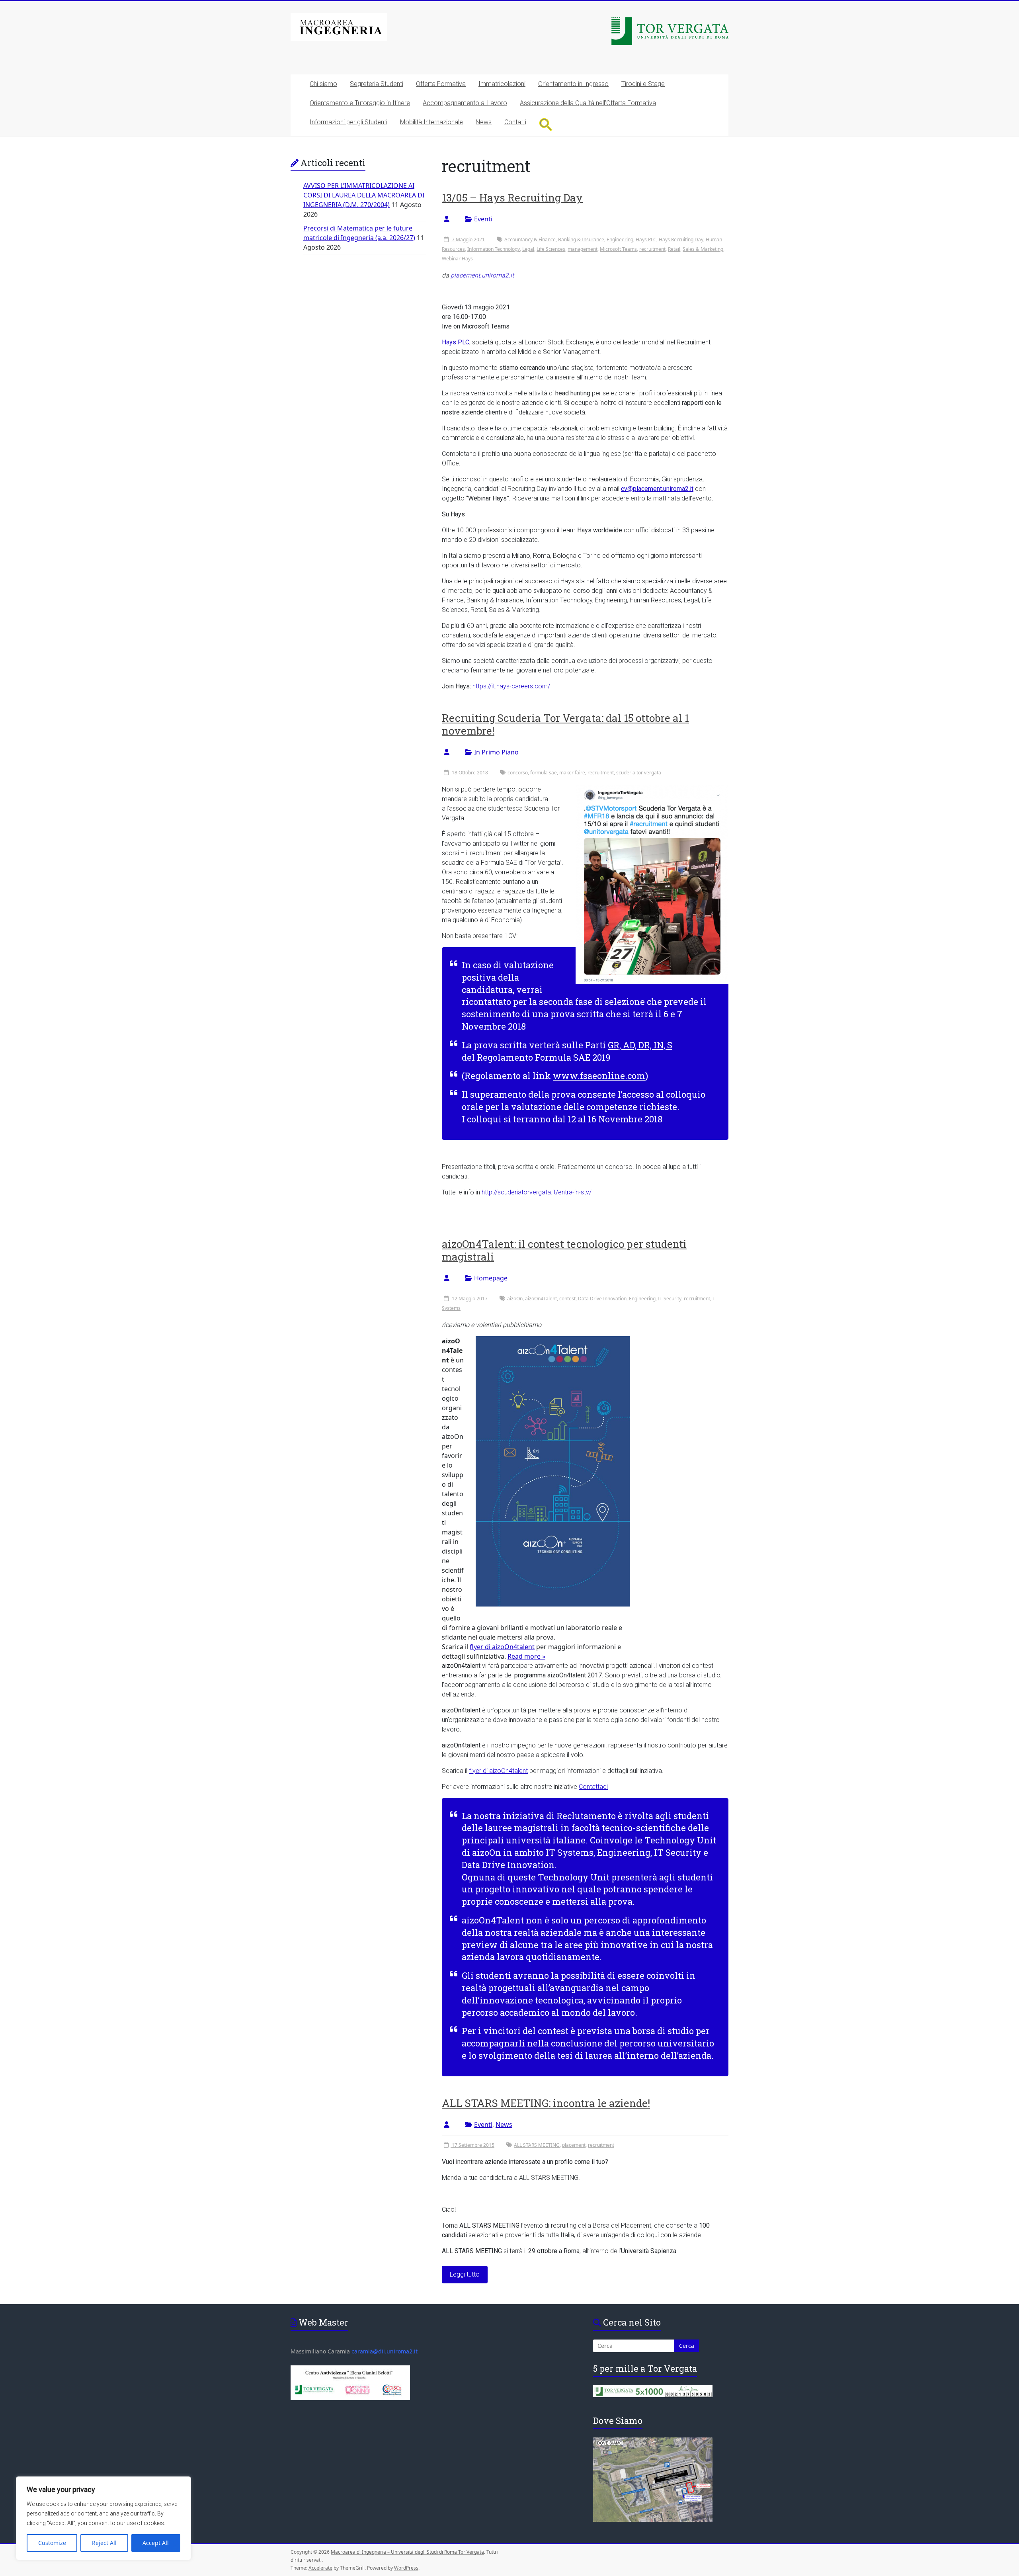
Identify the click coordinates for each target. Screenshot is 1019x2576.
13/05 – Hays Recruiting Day (512, 197)
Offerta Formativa (441, 84)
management (583, 249)
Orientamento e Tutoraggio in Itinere (360, 103)
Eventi (483, 219)
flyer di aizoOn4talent (502, 1647)
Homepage (491, 1278)
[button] (546, 124)
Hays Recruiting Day (681, 239)
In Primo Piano (496, 752)
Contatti (515, 122)
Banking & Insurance (581, 239)
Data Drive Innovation (602, 1299)
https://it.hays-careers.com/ (511, 686)
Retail (674, 249)
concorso (518, 773)
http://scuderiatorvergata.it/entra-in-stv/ (537, 1192)
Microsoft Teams (618, 249)
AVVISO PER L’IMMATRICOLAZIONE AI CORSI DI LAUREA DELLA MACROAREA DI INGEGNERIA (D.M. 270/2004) (364, 195)
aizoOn (515, 1299)
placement (574, 2145)
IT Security (670, 1299)
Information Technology (494, 249)
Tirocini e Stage (643, 84)
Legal (528, 249)
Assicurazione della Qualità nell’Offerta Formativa (588, 103)
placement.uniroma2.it (482, 275)
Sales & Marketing (703, 249)
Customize (52, 2543)
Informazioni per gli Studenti (348, 122)
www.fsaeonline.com (599, 1076)
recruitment (652, 249)
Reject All (104, 2543)
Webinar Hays (457, 259)
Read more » (526, 1656)
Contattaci (593, 1787)
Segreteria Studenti (377, 84)
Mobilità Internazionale (431, 122)
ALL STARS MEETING (537, 2145)
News (484, 122)
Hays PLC (646, 239)
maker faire (572, 773)
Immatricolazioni (502, 84)
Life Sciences (551, 249)
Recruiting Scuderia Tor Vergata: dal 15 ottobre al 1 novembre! (565, 724)
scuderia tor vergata (639, 773)
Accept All (156, 2543)
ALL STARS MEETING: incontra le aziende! (546, 2103)
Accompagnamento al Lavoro (465, 103)
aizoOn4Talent (541, 1299)
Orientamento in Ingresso (573, 84)
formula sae (544, 773)
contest (567, 1299)
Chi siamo (323, 84)
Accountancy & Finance (530, 239)
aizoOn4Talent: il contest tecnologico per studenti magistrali (564, 1250)
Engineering (620, 239)
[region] (103, 2518)
